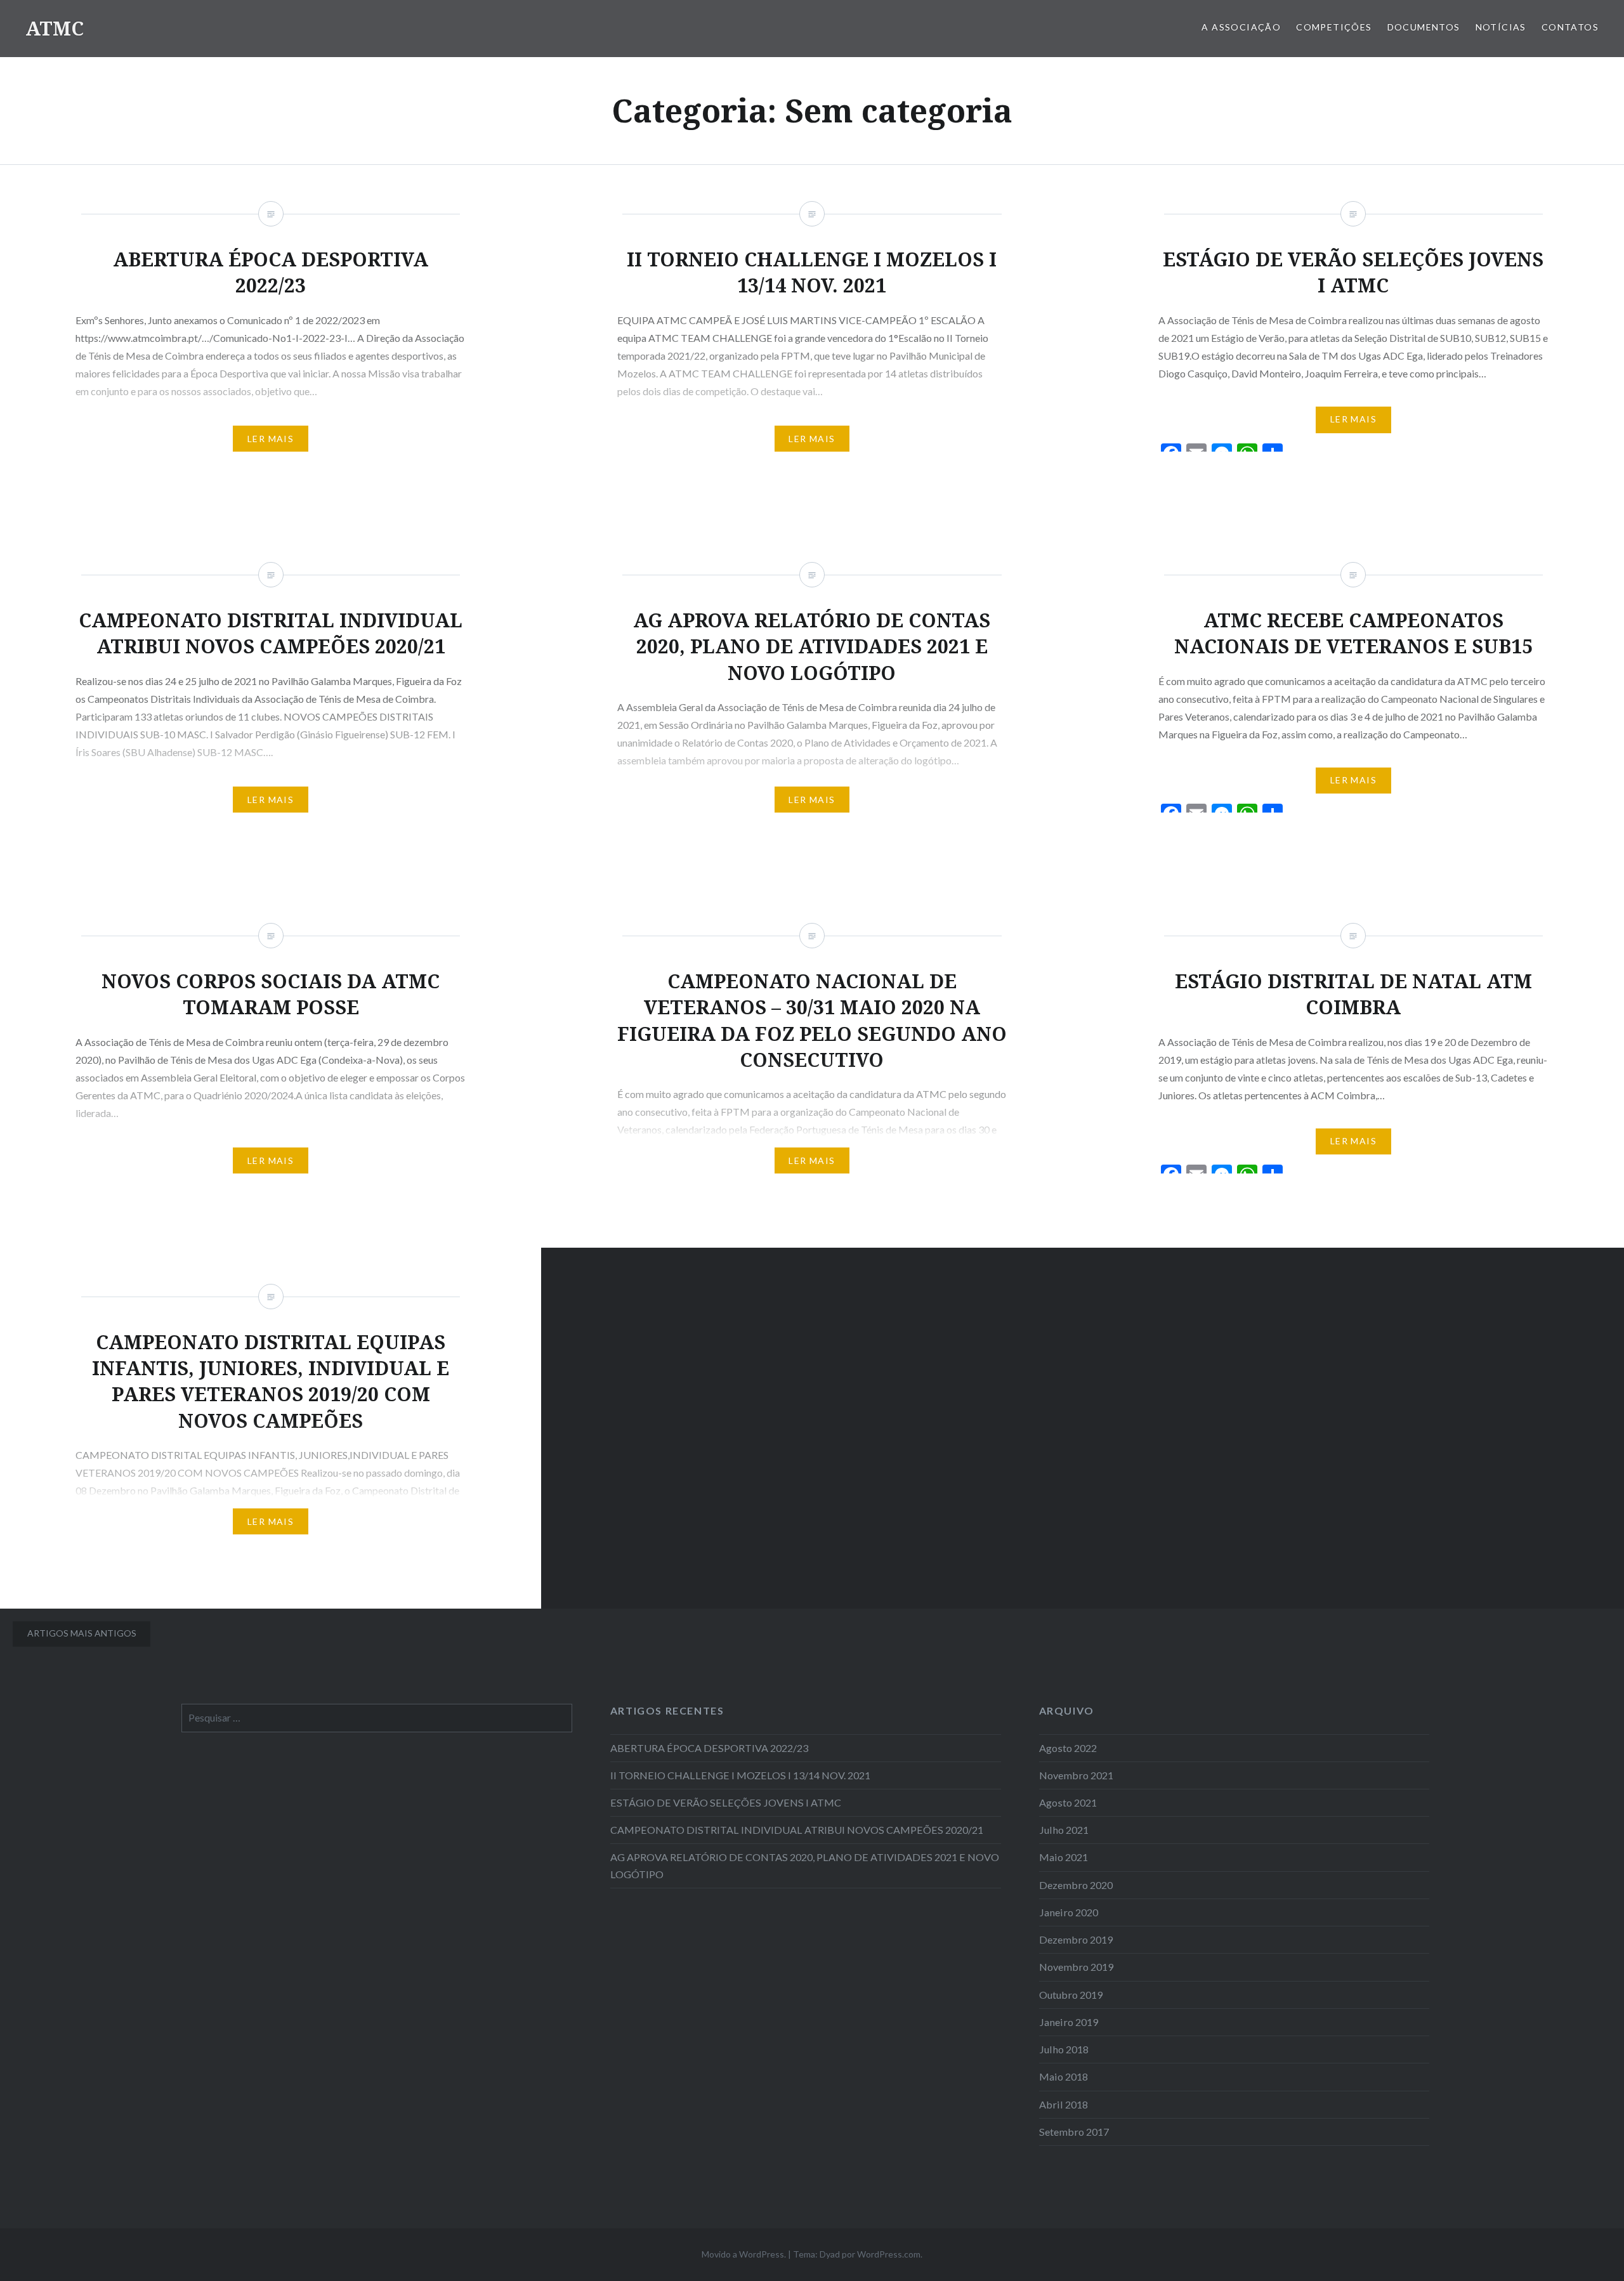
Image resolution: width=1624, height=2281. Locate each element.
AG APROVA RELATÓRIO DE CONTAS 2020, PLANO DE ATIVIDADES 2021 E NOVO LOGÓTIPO (805, 1865)
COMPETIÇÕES (1334, 27)
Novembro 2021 (1076, 1775)
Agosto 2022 (1068, 1748)
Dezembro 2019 (1076, 1939)
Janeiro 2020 (1069, 1912)
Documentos (1424, 27)
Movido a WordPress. (744, 2254)
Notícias (1501, 27)
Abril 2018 (1064, 2104)
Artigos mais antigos (82, 1633)
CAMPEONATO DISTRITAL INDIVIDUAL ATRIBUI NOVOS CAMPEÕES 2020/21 (797, 1830)
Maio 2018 (1064, 2076)
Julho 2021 (1064, 1830)
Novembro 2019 (1076, 1967)
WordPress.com (889, 2254)
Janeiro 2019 (1069, 2022)
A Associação (1241, 27)
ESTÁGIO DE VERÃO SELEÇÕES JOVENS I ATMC (726, 1802)
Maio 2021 (1064, 1857)
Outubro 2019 (1071, 1995)
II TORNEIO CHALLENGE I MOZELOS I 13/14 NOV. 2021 (740, 1775)
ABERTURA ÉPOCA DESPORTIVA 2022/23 (709, 1748)
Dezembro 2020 (1076, 1885)
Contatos (1570, 27)
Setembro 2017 (1074, 2132)
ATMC (55, 28)
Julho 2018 (1064, 2049)
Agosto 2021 (1068, 1802)
